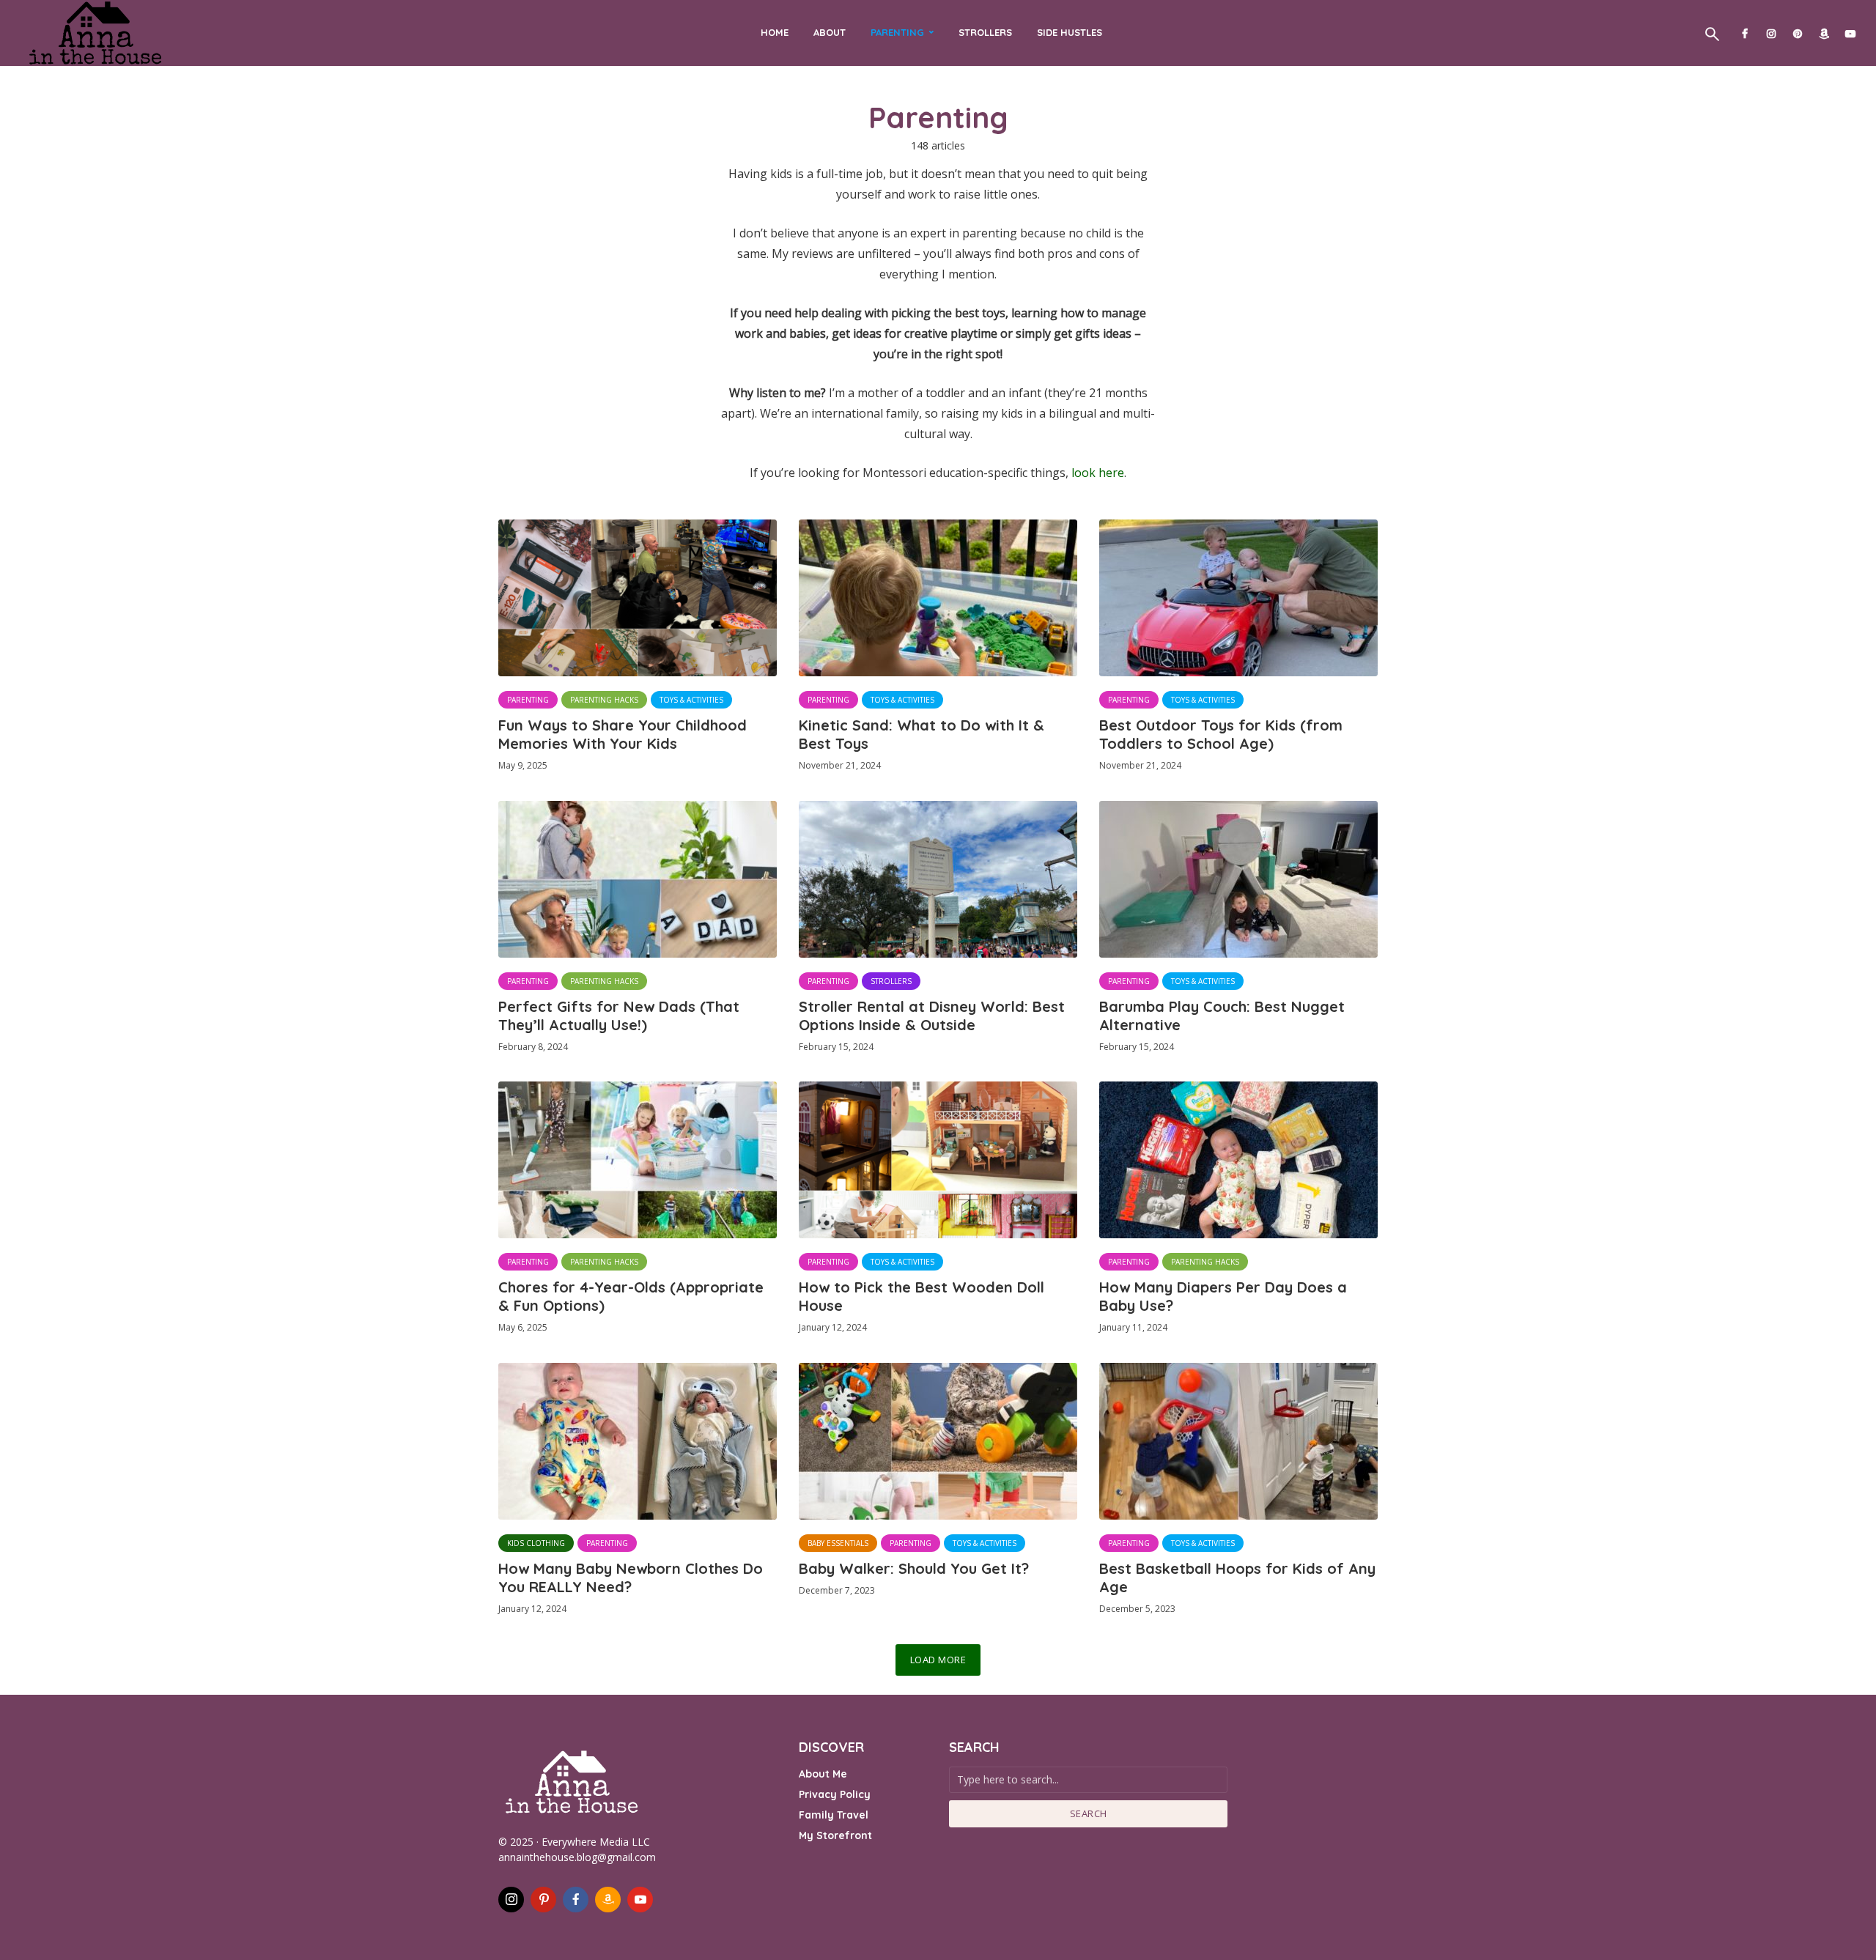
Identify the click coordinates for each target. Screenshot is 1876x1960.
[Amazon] (608, 1900)
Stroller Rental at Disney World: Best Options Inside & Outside (932, 1016)
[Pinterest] (543, 1900)
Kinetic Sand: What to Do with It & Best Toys (922, 734)
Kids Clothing (536, 1543)
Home (775, 32)
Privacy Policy (835, 1794)
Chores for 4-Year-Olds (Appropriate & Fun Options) (631, 1296)
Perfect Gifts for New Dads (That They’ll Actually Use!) (619, 1016)
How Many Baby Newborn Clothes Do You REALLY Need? (631, 1578)
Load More (938, 1660)
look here (1098, 473)
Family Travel (834, 1815)
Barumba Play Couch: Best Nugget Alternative (1222, 1016)
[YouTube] (640, 1900)
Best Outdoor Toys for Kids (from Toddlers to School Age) (1221, 734)
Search (1089, 1813)
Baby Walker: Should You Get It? (914, 1568)
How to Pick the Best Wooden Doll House (922, 1296)
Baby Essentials (838, 1543)
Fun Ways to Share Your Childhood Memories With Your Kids (623, 734)
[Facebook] (576, 1900)
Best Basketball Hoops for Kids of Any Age (1237, 1578)
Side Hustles (1070, 32)
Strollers (985, 32)
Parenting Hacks (604, 700)
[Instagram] (511, 1900)
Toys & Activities (691, 700)
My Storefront (835, 1835)
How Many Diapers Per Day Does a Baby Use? (1223, 1296)
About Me (823, 1774)
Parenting (897, 32)
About (830, 32)
